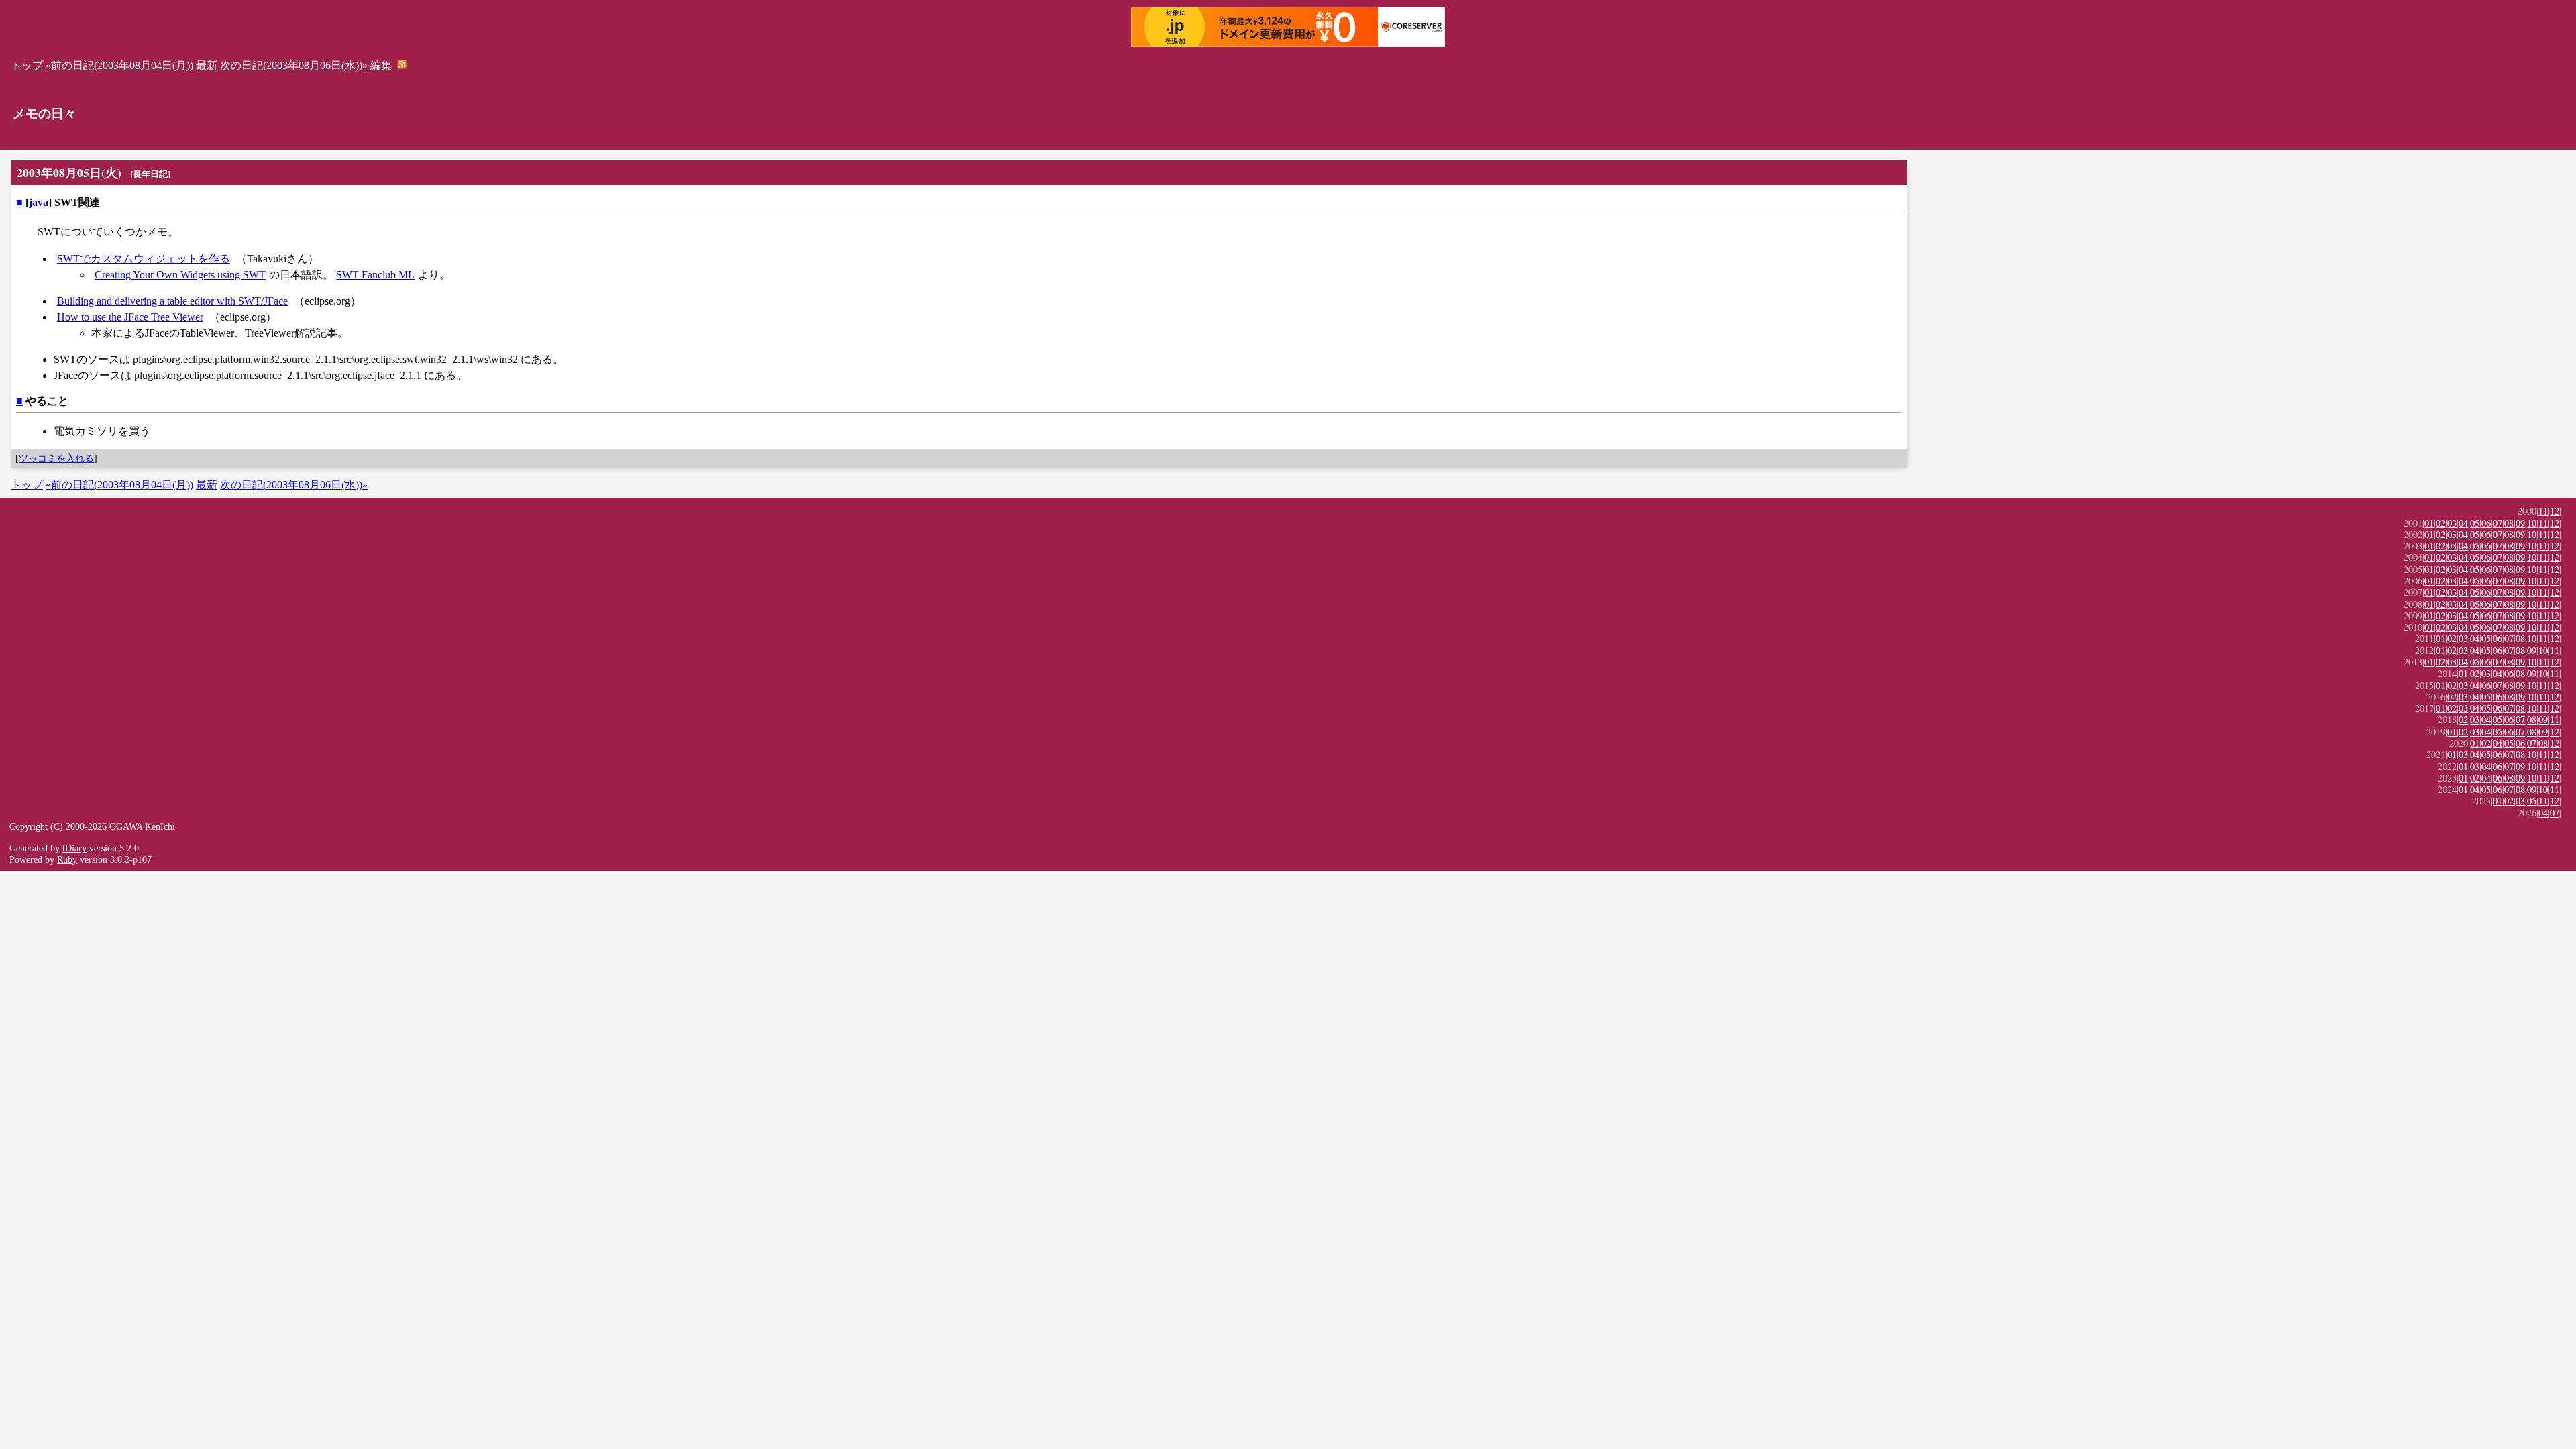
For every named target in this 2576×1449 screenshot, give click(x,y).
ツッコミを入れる (56, 458)
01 (2429, 523)
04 (2463, 523)
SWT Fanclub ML (375, 275)
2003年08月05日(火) (69, 172)
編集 (381, 65)
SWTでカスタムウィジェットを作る (144, 259)
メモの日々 (45, 114)
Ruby (67, 859)
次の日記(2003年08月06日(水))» (294, 65)
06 (2486, 523)
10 (2532, 523)
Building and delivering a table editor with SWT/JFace (172, 301)
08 (2509, 523)
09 (2520, 523)
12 (2555, 511)
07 (2498, 523)
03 (2452, 523)
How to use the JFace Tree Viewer (130, 317)
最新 (207, 65)
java (39, 202)
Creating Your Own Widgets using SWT (180, 275)
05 (2475, 523)
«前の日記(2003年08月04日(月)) (119, 65)
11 (2543, 511)
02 (2440, 523)
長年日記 (150, 174)
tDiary (74, 848)
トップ (27, 65)
